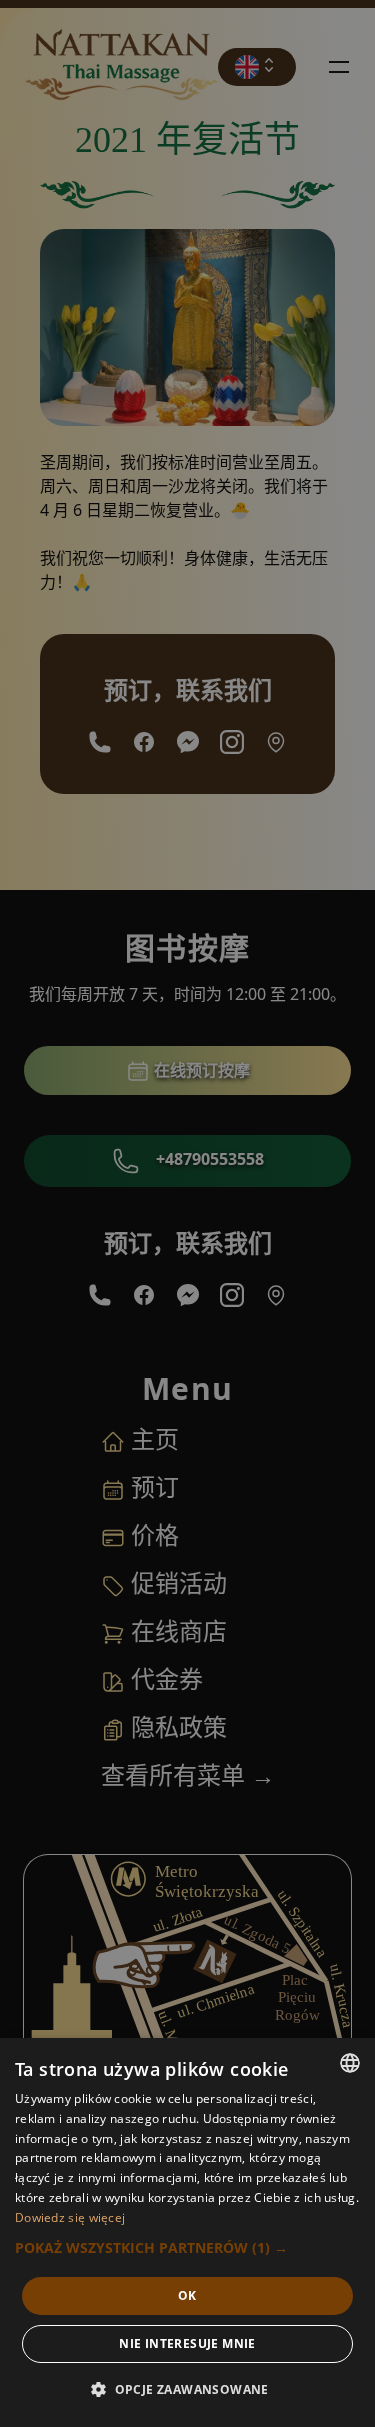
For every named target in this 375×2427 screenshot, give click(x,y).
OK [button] (187, 2295)
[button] (187, 2248)
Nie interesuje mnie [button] (187, 2343)
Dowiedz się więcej (70, 2217)
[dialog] (187, 2232)
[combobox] (350, 2063)
